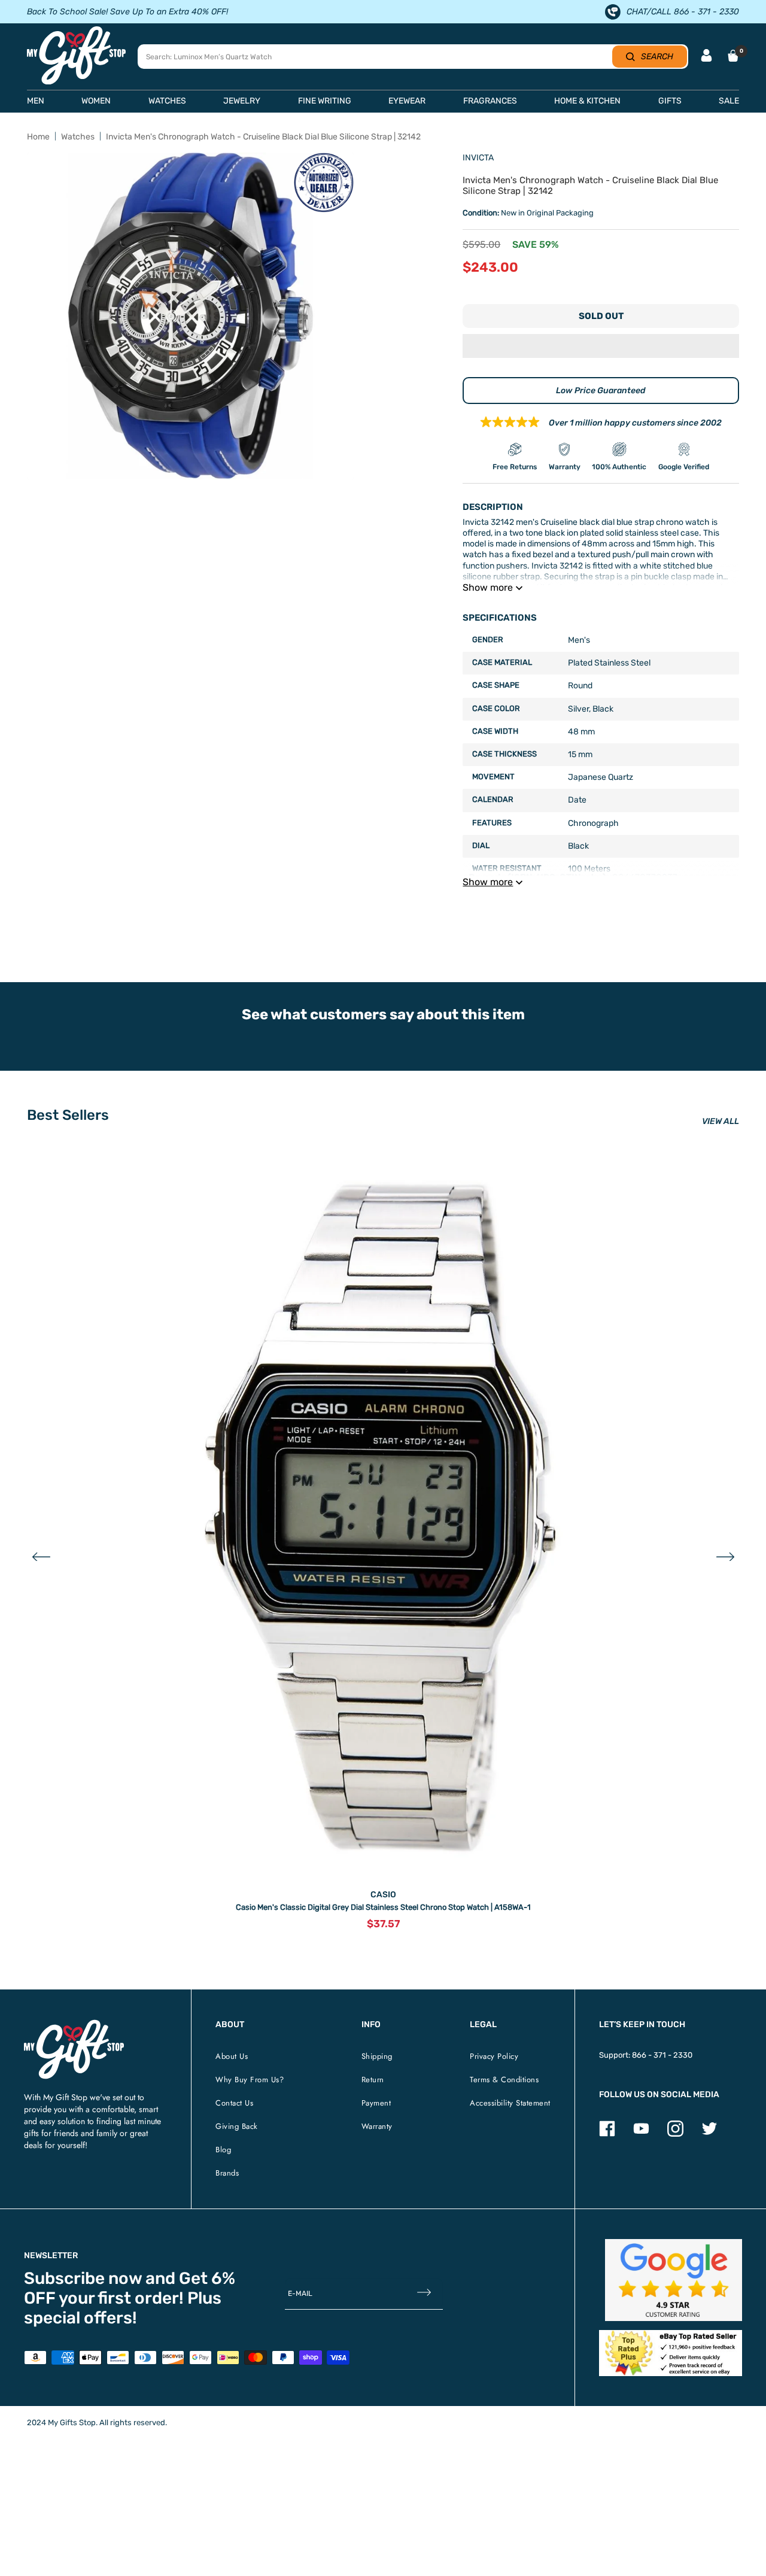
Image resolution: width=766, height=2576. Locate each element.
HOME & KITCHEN (587, 101)
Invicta (478, 158)
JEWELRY (242, 101)
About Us (232, 2056)
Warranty (377, 2126)
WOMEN (96, 101)
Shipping (377, 2056)
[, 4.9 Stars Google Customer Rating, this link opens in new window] (674, 2280)
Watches (78, 137)
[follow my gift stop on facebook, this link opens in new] (607, 2134)
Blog (223, 2150)
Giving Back (237, 2126)
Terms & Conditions (504, 2080)
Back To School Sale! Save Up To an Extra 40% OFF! (127, 12)
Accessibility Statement (510, 2103)
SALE (729, 101)
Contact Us (234, 2103)
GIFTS (670, 101)
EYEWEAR (407, 101)
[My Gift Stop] (74, 2024)
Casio (383, 1895)
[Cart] (733, 56)
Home (38, 137)
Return (373, 2080)
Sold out (601, 316)
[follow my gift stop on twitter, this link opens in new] (709, 2134)
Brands (227, 2173)
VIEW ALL (721, 1121)
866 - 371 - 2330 (662, 2055)
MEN (36, 101)
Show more (488, 587)
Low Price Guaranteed (601, 391)
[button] (601, 347)
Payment (376, 2103)
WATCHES (167, 101)
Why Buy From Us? (250, 2080)
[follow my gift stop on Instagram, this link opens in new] (675, 2134)
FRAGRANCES (490, 101)
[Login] (706, 57)
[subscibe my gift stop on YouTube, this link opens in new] (641, 2134)
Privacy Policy (494, 2056)
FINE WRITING (325, 101)
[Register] (424, 2294)
